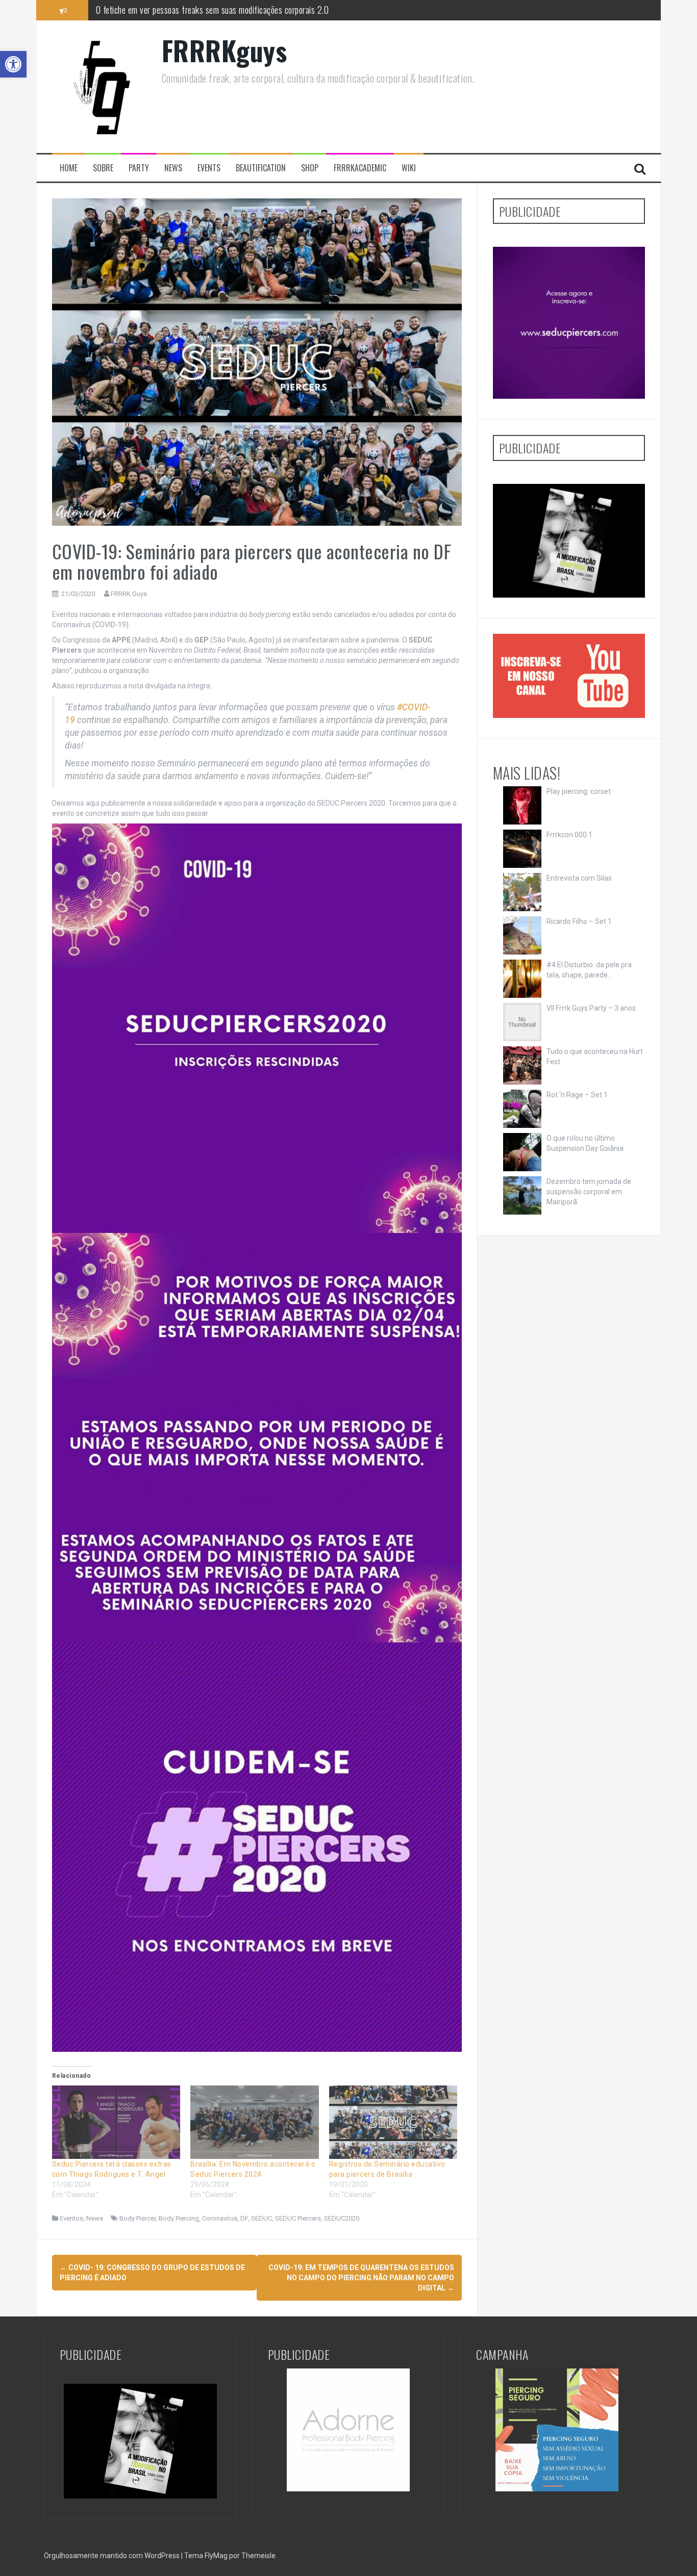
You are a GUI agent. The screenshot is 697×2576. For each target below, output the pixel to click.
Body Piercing (179, 2218)
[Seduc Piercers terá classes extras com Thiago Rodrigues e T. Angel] (116, 2122)
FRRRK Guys (129, 594)
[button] (13, 64)
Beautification (261, 168)
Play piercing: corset (579, 791)
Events (209, 168)
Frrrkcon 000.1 (569, 835)
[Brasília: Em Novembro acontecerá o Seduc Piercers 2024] (255, 2122)
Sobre (103, 168)
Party (139, 168)
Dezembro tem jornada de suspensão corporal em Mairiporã (589, 1192)
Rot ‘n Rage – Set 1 (577, 1095)
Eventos (71, 2218)
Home (69, 168)
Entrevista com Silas (579, 878)
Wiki (409, 168)
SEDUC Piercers (298, 2218)
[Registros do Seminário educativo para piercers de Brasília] (393, 2122)
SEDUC (262, 2218)
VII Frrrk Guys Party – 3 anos (591, 1008)
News (173, 168)
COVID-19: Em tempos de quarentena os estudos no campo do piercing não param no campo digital (361, 2278)
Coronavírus (220, 2218)
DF (244, 2218)
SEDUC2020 (342, 2218)
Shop (310, 168)
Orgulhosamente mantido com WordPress (113, 2556)
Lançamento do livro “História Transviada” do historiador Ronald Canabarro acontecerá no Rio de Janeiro (267, 10)
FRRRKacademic (360, 168)
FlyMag (216, 2556)
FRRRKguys (225, 50)
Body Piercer (138, 2218)
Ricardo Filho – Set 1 (579, 921)
